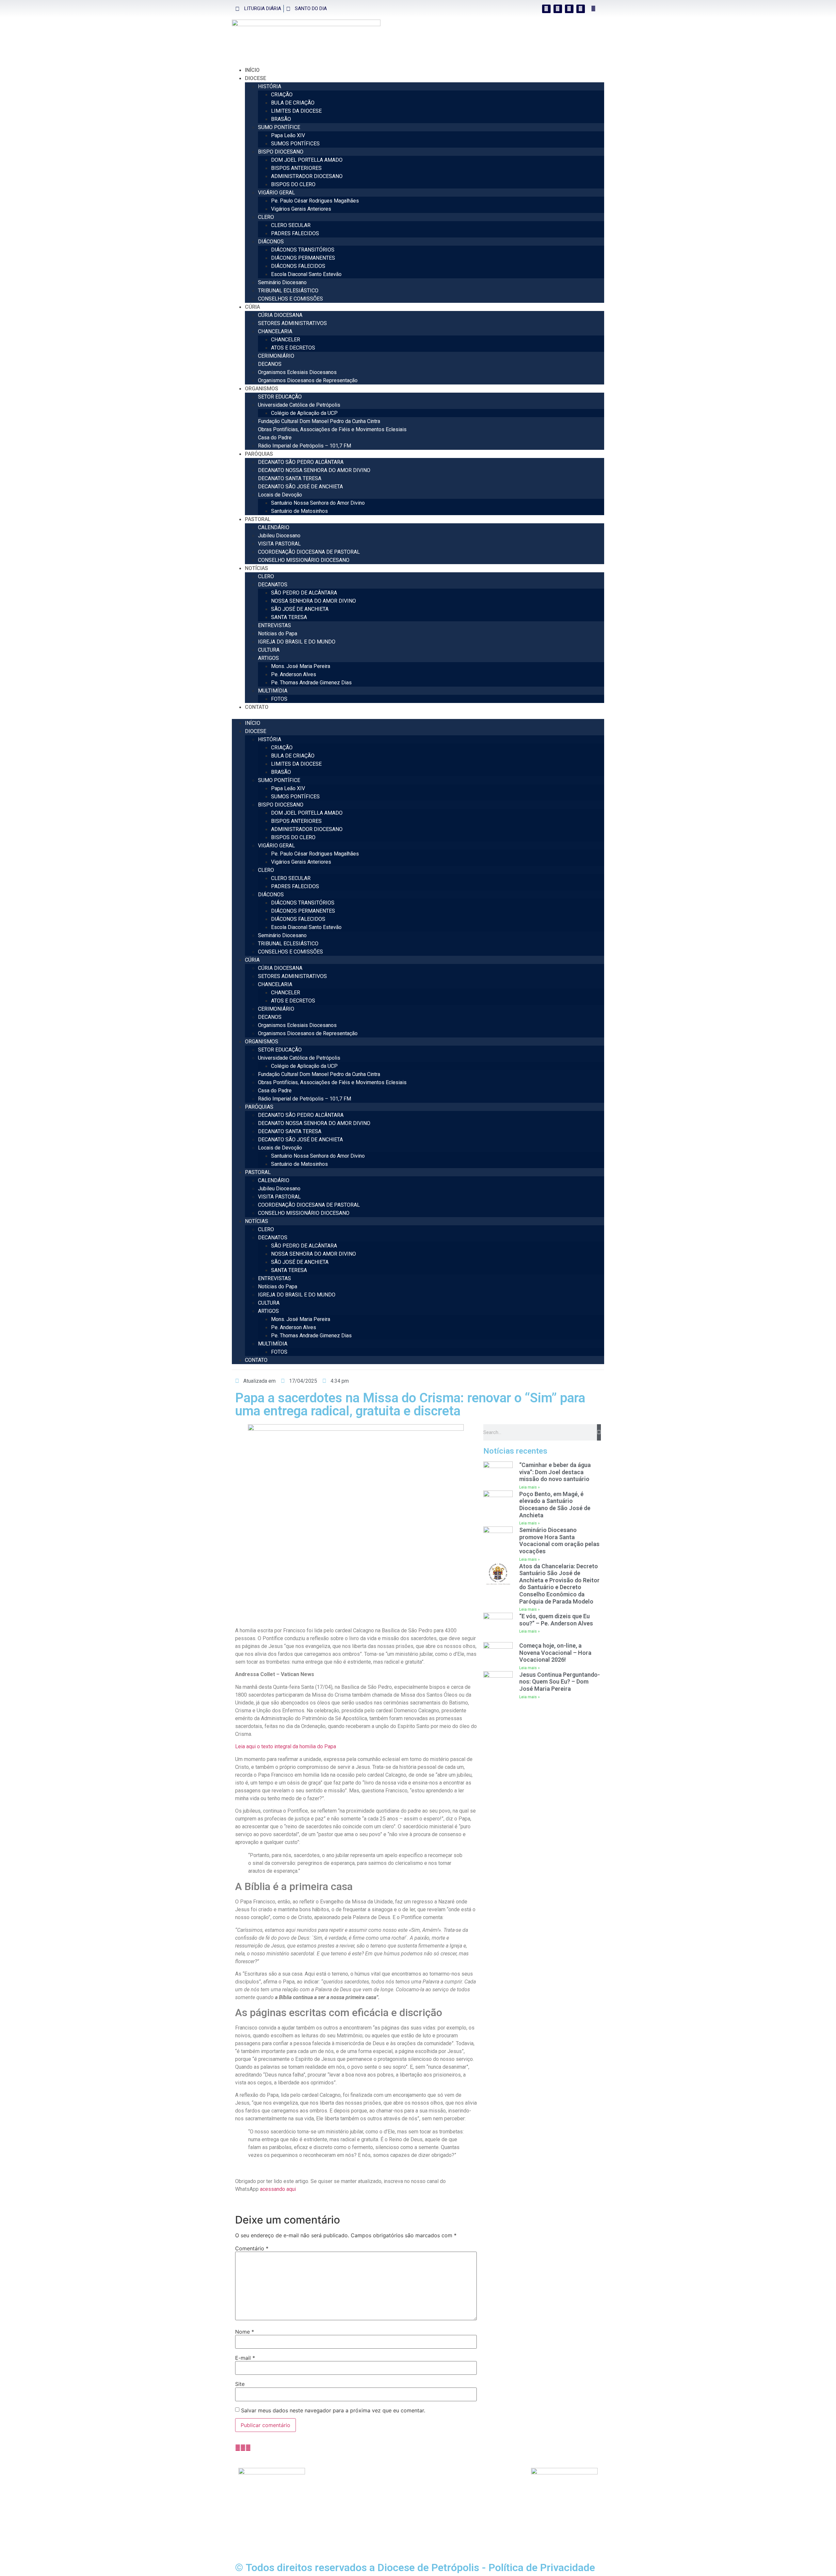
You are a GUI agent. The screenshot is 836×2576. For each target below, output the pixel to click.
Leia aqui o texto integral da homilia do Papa (286, 1746)
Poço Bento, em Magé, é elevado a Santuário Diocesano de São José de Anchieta (555, 1505)
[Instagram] (558, 9)
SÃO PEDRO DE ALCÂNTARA (304, 593)
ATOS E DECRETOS (293, 348)
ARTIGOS (268, 658)
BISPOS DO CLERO (293, 184)
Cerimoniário (326, 2519)
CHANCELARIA (275, 331)
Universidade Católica (410, 2495)
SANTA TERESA (289, 617)
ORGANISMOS (262, 389)
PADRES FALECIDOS (295, 233)
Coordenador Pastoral (337, 2534)
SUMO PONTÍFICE (279, 127)
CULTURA (269, 650)
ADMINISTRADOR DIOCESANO (307, 176)
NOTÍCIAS (257, 568)
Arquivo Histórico (404, 2479)
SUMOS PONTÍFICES (295, 144)
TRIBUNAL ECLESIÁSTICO (288, 291)
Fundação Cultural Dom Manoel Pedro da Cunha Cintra (319, 421)
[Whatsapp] (569, 9)
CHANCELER (286, 340)
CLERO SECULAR (291, 225)
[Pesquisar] (599, 1432)
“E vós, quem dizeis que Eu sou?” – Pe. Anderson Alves (556, 1620)
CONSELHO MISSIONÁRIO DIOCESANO (304, 560)
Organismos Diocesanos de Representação (308, 380)
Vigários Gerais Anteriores (301, 209)
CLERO (266, 217)
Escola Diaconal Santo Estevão (306, 274)
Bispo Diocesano (331, 2472)
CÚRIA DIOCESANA (280, 315)
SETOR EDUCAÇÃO (280, 397)
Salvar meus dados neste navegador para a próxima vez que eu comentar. (333, 2410)
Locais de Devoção (280, 495)
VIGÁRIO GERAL (276, 193)
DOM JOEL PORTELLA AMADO (307, 160)
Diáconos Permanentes (338, 2495)
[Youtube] (581, 9)
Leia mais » (530, 1487)
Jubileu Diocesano (279, 536)
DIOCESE (256, 78)
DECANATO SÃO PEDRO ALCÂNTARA (301, 462)
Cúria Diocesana (403, 2472)
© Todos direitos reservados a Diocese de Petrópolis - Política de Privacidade (415, 2568)
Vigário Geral (326, 2479)
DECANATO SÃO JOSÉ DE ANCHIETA (300, 487)
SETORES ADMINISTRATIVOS (292, 323)
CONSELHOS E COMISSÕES (290, 299)
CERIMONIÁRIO (276, 356)
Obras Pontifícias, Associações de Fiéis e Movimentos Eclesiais (332, 429)
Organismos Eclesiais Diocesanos (297, 372)
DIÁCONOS (271, 242)
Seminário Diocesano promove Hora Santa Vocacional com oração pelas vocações (559, 1541)
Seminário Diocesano (282, 282)
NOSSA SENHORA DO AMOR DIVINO (313, 601)
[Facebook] (546, 9)
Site (240, 2384)
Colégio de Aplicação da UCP (304, 413)
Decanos (322, 2527)
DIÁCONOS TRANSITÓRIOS (303, 250)
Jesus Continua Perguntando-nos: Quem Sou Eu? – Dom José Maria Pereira (560, 1682)
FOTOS (279, 699)
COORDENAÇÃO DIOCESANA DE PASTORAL (309, 552)
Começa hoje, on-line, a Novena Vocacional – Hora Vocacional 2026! (555, 1653)
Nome (245, 2332)
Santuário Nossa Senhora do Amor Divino (318, 503)
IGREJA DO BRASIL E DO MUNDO (297, 642)
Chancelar (323, 2511)
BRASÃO (281, 119)
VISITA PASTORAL (279, 544)
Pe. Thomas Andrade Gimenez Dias (311, 683)
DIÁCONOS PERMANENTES (303, 258)
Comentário (252, 2248)
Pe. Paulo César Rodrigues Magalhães (315, 201)
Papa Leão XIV (288, 135)
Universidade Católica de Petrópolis (299, 405)
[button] (594, 9)
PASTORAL (258, 519)
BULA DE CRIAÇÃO (293, 103)
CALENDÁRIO (274, 527)
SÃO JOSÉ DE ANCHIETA (300, 609)
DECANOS (270, 364)
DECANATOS (273, 585)
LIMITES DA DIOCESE (296, 111)
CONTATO (257, 707)
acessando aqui (278, 2189)
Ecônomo (322, 2503)
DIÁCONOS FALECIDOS (298, 266)
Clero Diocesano (330, 2487)
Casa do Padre (275, 438)
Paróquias (259, 454)
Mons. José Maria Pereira (301, 666)
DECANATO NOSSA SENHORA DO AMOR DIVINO (314, 470)
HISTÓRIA (270, 86)
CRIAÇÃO (282, 95)
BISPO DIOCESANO (281, 152)
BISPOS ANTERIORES (296, 168)
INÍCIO (252, 70)
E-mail (245, 2358)
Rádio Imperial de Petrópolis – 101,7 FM (305, 446)
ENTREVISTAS (274, 625)
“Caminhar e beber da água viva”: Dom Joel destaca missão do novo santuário (555, 1472)
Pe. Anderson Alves (294, 674)
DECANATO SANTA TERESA (290, 478)
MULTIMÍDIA (273, 691)
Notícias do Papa (278, 634)
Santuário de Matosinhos (299, 511)
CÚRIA (252, 307)
